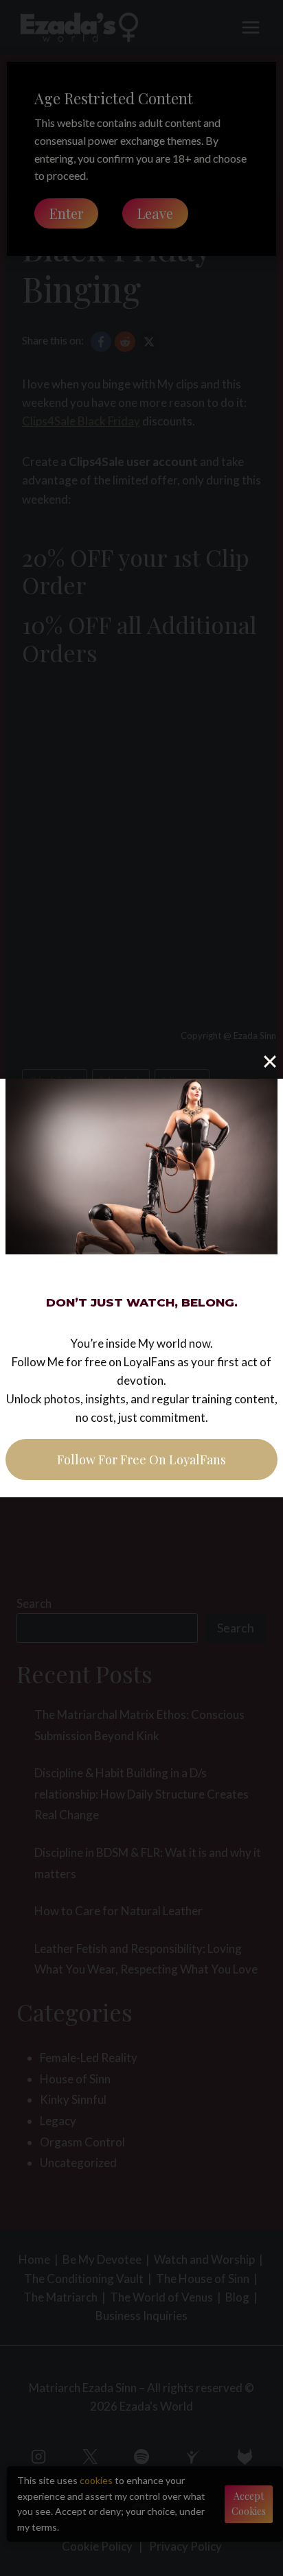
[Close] (270, 1062)
